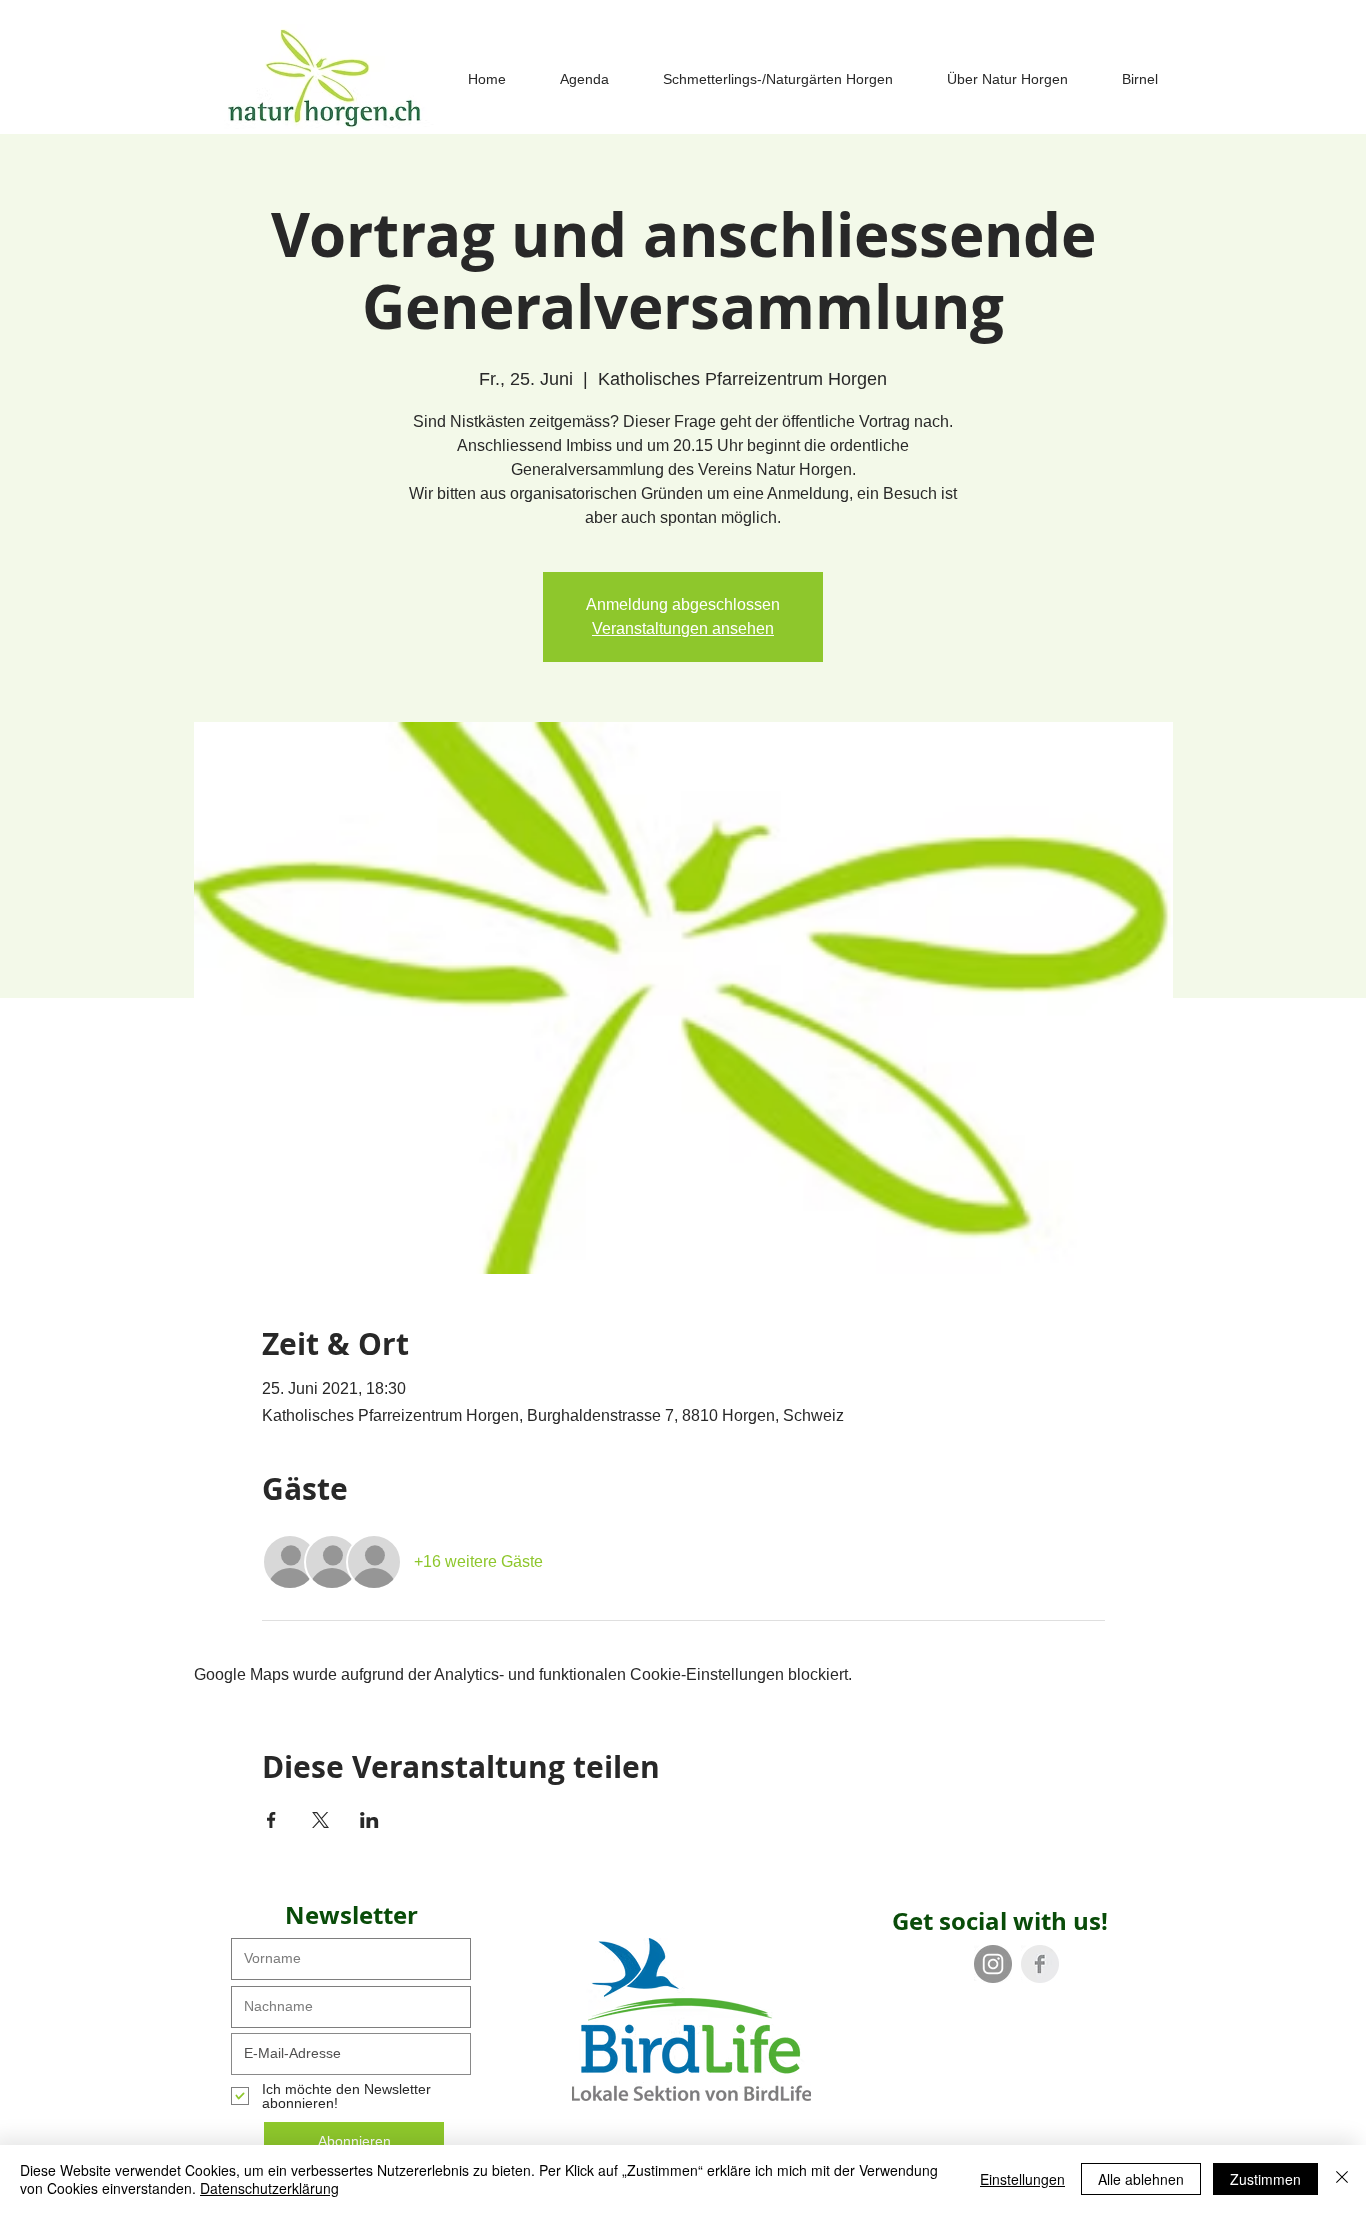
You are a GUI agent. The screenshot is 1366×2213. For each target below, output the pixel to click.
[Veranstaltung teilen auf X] (320, 1820)
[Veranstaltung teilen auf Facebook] (271, 1820)
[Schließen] (1342, 2179)
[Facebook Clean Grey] (1040, 1964)
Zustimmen (1265, 2179)
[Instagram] (993, 1964)
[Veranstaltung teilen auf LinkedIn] (369, 1820)
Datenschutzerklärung (269, 2188)
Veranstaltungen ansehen (683, 628)
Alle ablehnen (1141, 2179)
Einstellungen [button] (1022, 2179)
